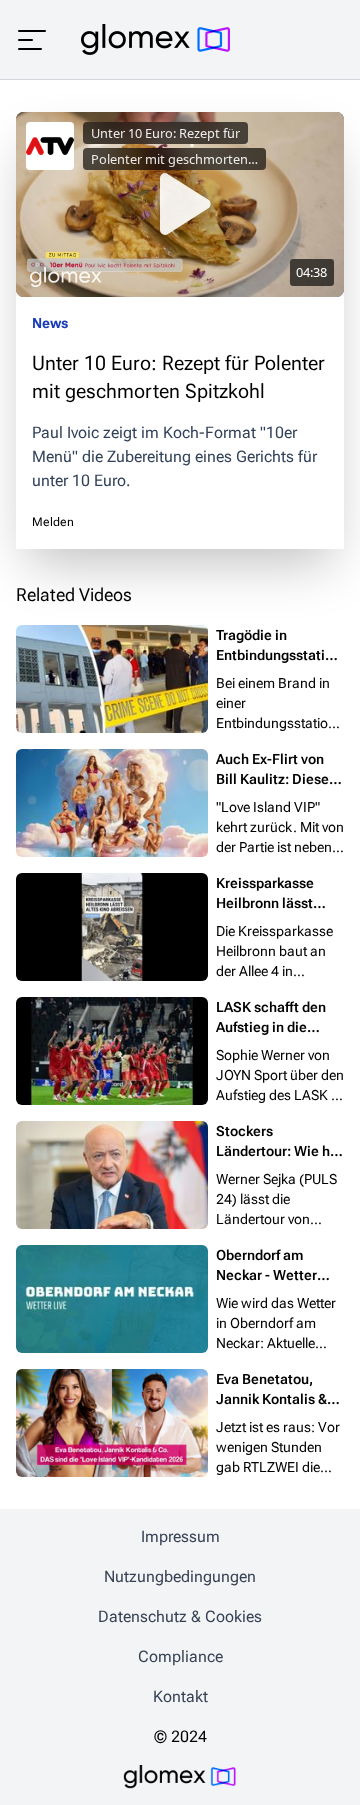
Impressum (180, 1536)
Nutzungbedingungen (180, 1576)
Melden (53, 522)
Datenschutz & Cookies (180, 1616)
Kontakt (180, 1696)
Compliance (180, 1656)
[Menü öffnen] (32, 40)
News (50, 323)
